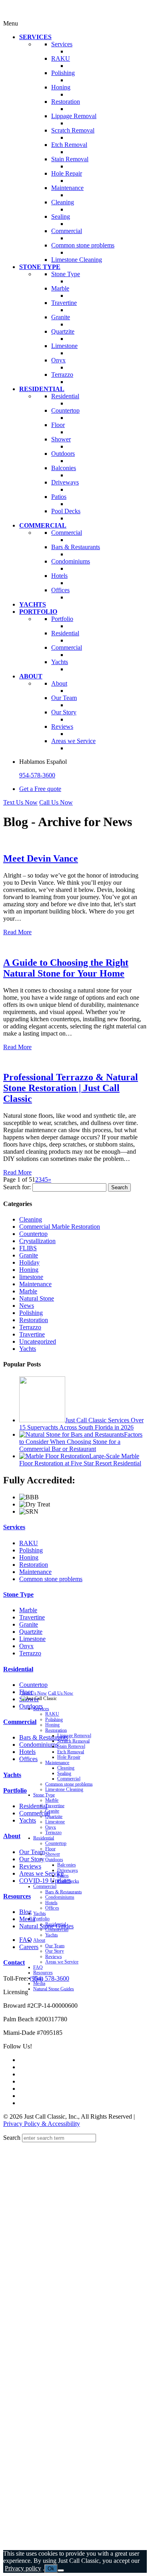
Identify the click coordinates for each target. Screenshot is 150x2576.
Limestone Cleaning (64, 1789)
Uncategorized (38, 1341)
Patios (63, 1875)
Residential (18, 1669)
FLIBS (28, 1248)
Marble (28, 1291)
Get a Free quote (40, 789)
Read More (17, 932)
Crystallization (37, 1241)
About (12, 1836)
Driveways (68, 1870)
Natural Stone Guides (54, 1989)
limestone (31, 1277)
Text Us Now (20, 802)
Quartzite (31, 1632)
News (27, 1306)
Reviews (53, 1956)
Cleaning (31, 1219)
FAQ (38, 1967)
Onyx (26, 1646)
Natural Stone (37, 1298)
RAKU (29, 1543)
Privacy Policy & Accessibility (42, 2124)
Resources (17, 1896)
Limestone (32, 1639)
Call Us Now (56, 802)
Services (14, 1527)
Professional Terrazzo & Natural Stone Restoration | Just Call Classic (71, 1088)
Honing (29, 1270)
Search (12, 2138)
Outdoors (54, 1859)
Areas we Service (62, 1962)
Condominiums (60, 1897)
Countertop (33, 1234)
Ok (51, 2569)
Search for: (17, 1187)
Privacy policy (23, 2568)
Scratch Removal (73, 1741)
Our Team (55, 1946)
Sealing (64, 1773)
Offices (52, 1908)
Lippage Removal (74, 1735)
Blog (38, 1978)
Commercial (20, 1722)
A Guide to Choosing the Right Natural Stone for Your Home (66, 968)
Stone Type (18, 1594)
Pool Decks (68, 1881)
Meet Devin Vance (41, 858)
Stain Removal (71, 1746)
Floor (50, 1849)
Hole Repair (69, 1757)
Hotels (51, 1903)
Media (39, 1983)
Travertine (32, 1334)
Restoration (34, 1320)
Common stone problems (51, 1579)
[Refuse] (61, 2570)
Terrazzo (30, 1327)
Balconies (67, 1865)
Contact (14, 1962)
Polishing (31, 1313)
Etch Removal (71, 1752)
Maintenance (35, 1284)
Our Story (55, 1951)
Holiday (29, 1262)
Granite (29, 1255)
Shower (53, 1854)
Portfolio (15, 1790)
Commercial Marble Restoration (60, 1227)
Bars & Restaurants (64, 1892)
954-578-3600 (37, 775)
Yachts (28, 1349)
